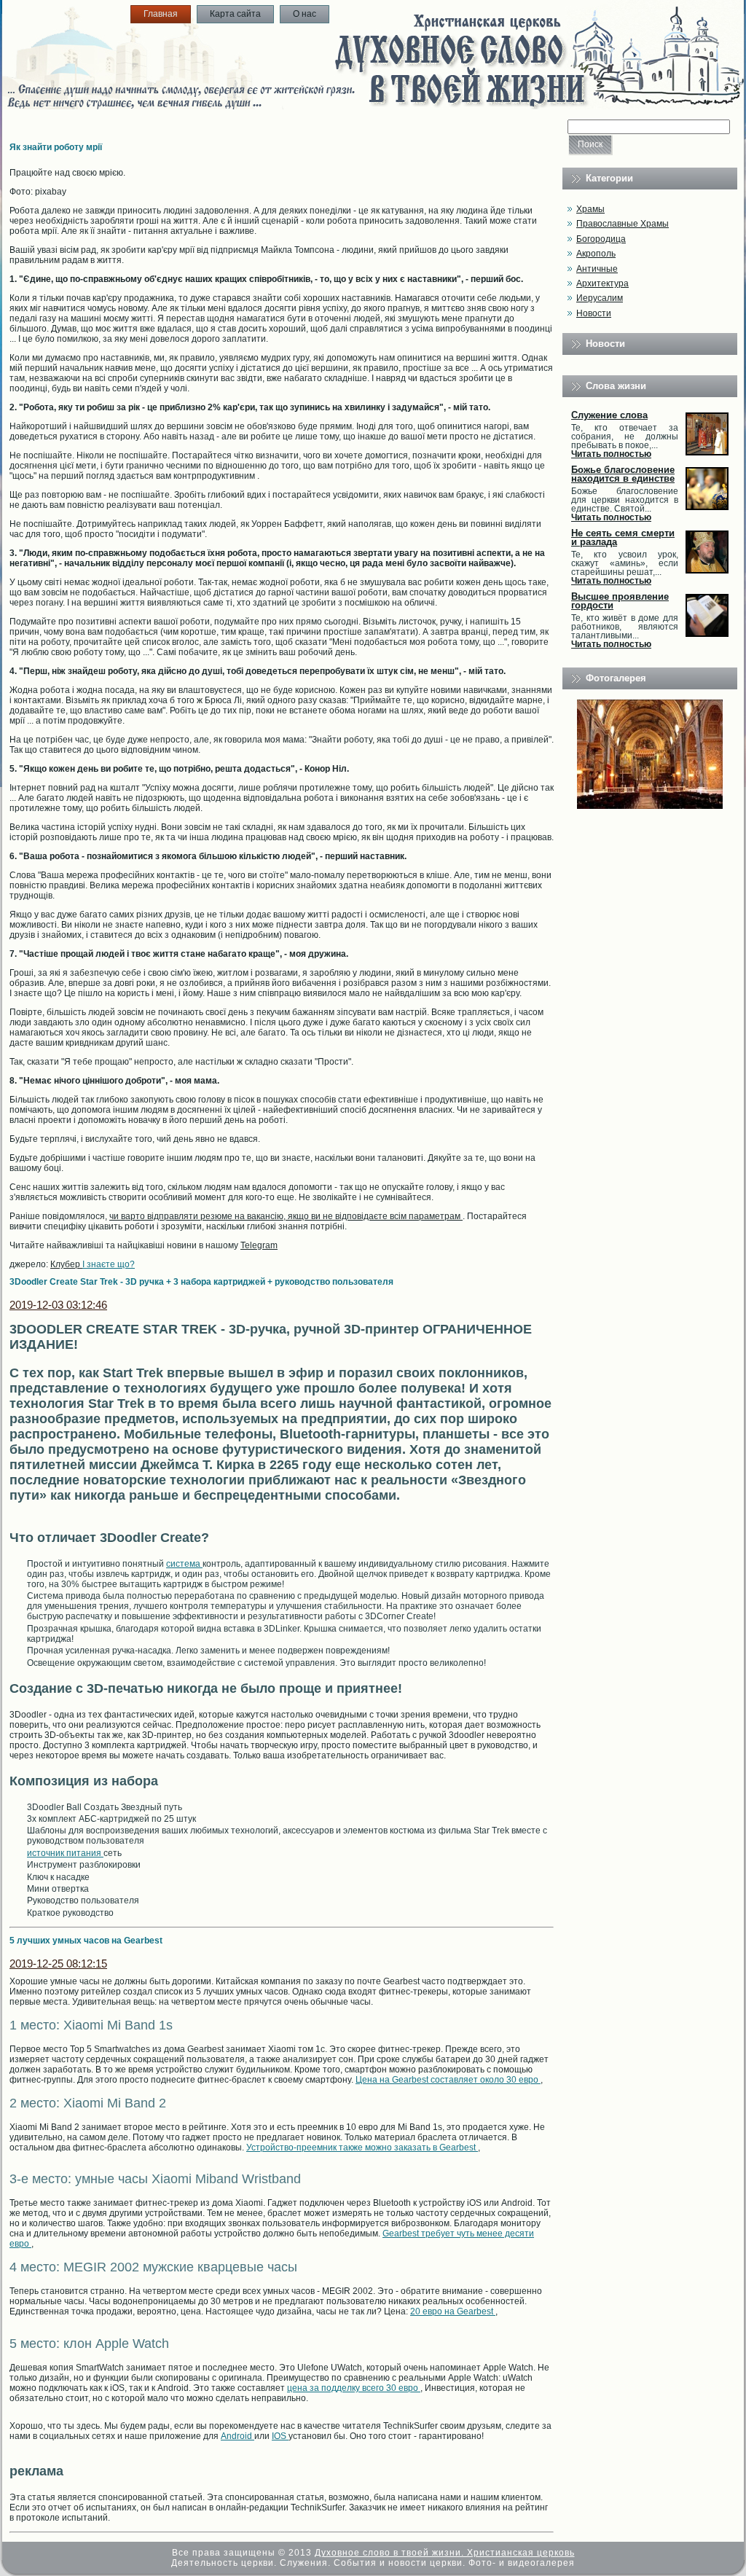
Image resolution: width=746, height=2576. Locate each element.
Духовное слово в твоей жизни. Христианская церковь (445, 2553)
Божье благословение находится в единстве (623, 474)
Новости (594, 313)
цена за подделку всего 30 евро (354, 2388)
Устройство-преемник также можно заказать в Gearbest (362, 2148)
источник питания (65, 1853)
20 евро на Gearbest (453, 2311)
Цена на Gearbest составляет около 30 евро (448, 2080)
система (184, 1564)
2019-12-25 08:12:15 (58, 1964)
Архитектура (602, 283)
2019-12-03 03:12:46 (58, 1305)
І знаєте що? (109, 1264)
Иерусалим (600, 298)
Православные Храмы (623, 224)
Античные (597, 269)
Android (237, 2436)
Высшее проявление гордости (620, 601)
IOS (280, 2436)
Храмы (590, 209)
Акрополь (596, 254)
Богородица (601, 239)
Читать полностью (611, 454)
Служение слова (609, 415)
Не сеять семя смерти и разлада (623, 537)
